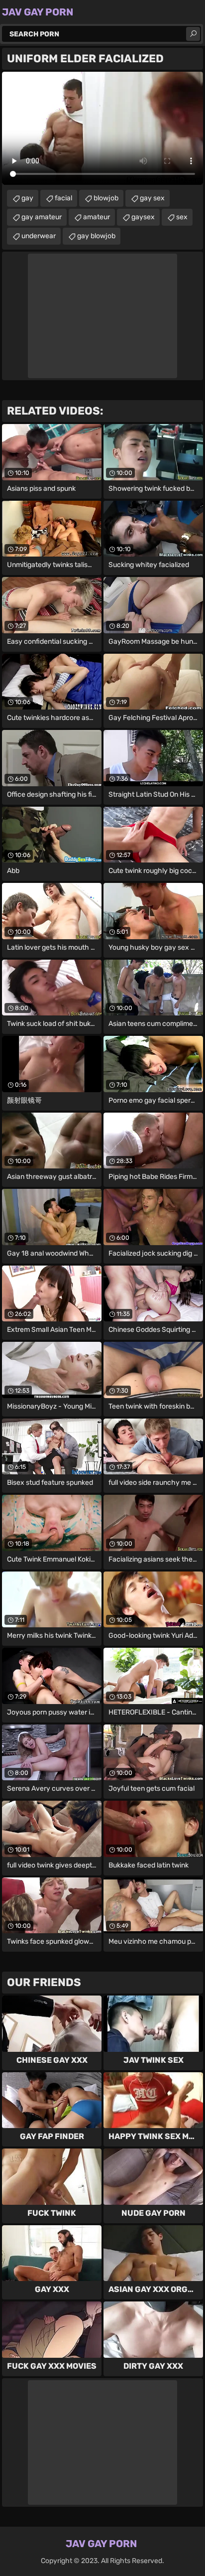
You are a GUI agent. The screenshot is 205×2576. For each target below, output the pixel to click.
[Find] (193, 34)
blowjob (106, 198)
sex (182, 217)
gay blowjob (96, 236)
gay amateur (42, 217)
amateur (97, 217)
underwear (39, 236)
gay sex (152, 198)
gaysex (143, 217)
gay (27, 198)
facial (63, 198)
